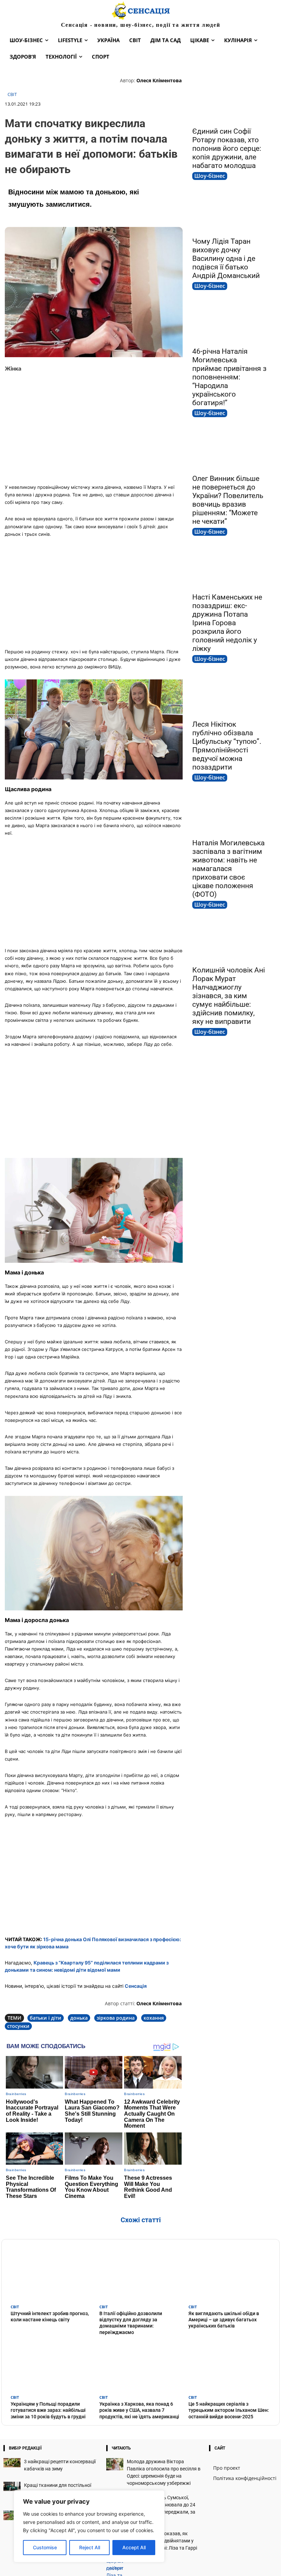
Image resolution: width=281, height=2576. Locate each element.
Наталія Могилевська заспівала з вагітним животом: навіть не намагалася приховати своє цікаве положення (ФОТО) (228, 869)
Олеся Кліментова (159, 80)
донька (79, 2018)
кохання (154, 2018)
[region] (89, 2526)
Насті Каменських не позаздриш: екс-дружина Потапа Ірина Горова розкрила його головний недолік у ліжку (227, 623)
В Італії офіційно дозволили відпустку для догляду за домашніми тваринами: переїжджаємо (131, 2323)
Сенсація (136, 1986)
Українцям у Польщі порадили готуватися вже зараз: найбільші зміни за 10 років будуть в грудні (48, 2410)
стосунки (18, 2026)
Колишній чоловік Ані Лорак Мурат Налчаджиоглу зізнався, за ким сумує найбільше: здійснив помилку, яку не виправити (229, 996)
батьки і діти (46, 2018)
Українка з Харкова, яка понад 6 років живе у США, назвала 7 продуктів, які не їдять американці (139, 2410)
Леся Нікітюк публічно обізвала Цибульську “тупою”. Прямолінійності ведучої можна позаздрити (227, 746)
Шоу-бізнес (210, 176)
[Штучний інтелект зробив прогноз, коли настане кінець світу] (52, 2274)
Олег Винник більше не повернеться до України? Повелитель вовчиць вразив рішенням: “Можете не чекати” (228, 500)
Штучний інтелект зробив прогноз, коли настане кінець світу (50, 2317)
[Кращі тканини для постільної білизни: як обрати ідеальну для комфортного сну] (12, 2486)
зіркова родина (116, 2018)
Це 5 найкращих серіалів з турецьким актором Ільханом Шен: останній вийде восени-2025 (229, 2410)
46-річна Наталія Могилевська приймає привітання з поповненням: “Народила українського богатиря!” (229, 377)
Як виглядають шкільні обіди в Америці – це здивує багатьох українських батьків (224, 2320)
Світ (12, 95)
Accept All (134, 2547)
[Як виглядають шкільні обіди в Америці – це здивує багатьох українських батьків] (229, 2274)
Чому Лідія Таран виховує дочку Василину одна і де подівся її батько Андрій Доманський (226, 258)
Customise (45, 2547)
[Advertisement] (94, 428)
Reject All (90, 2547)
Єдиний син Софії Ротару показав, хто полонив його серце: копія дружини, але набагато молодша (227, 148)
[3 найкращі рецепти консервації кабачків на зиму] (12, 2463)
